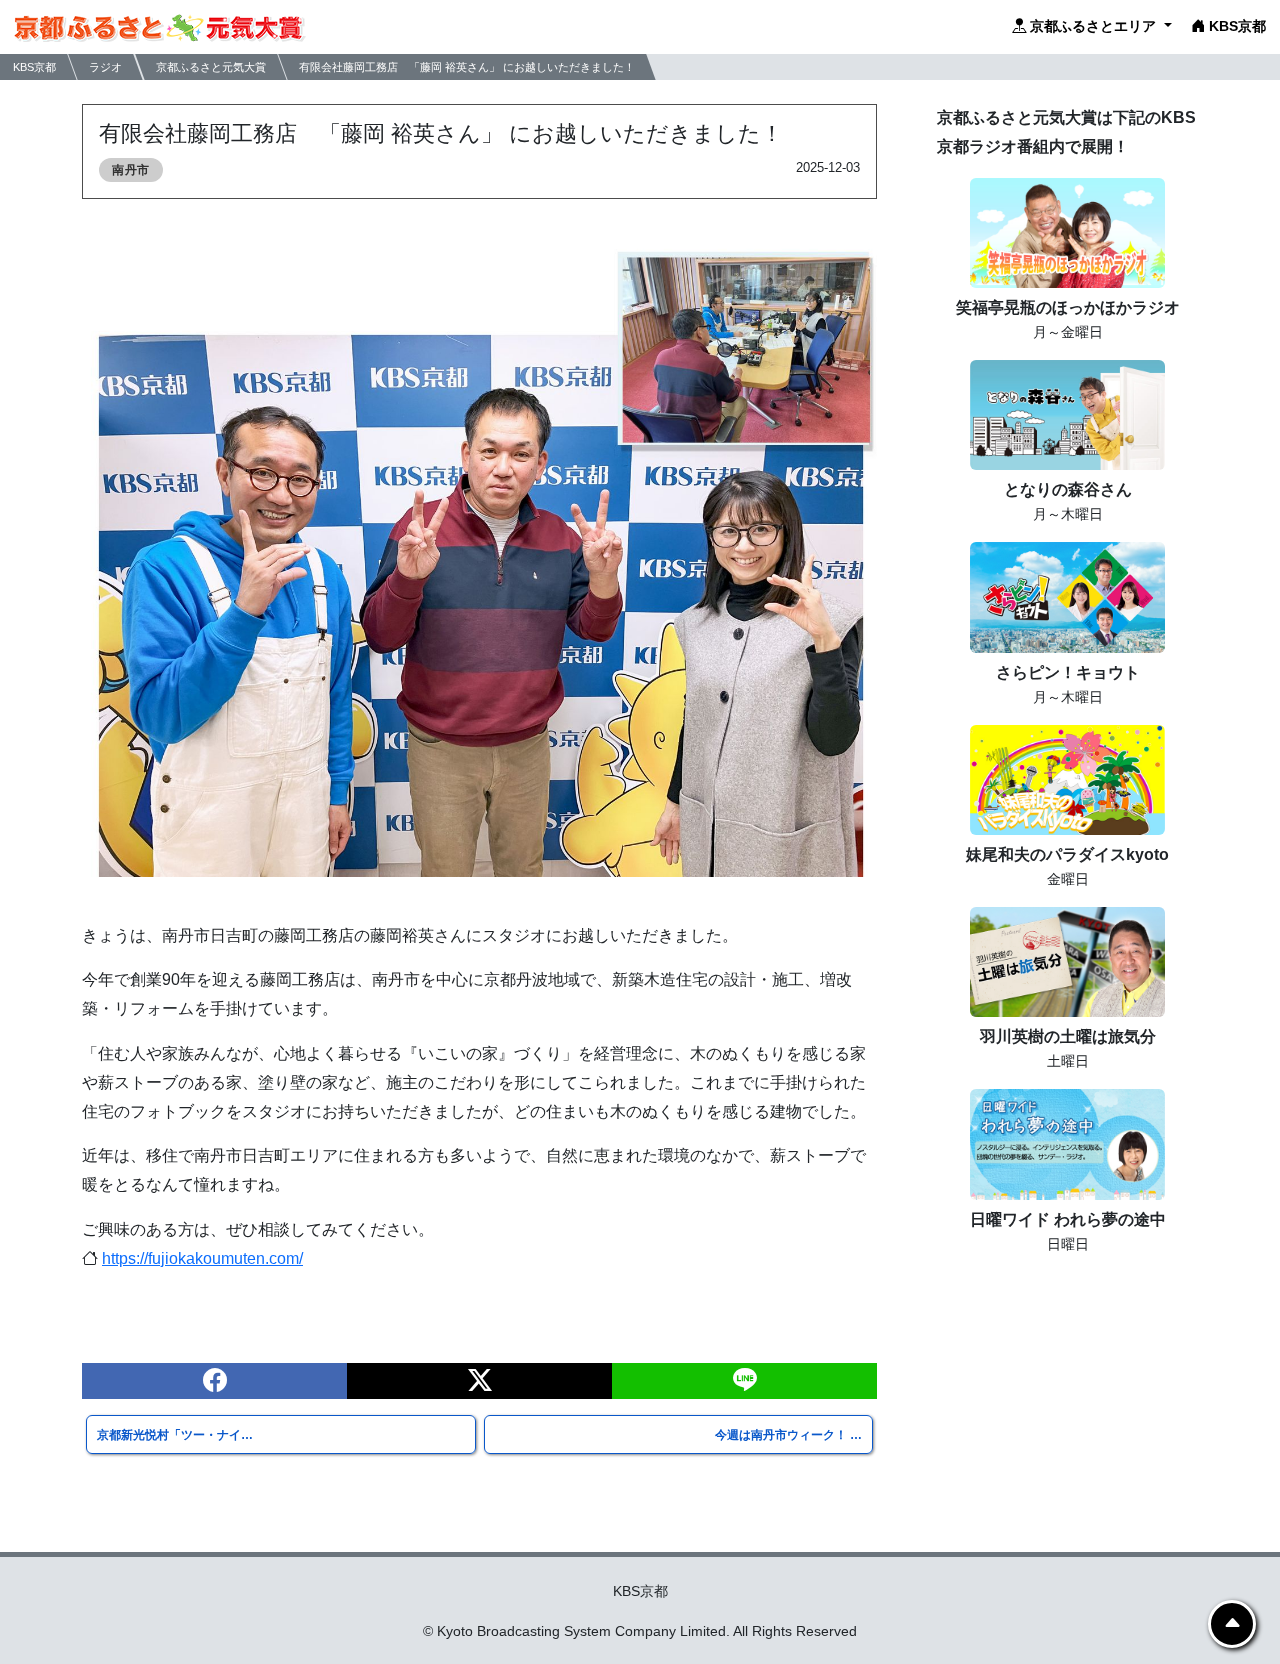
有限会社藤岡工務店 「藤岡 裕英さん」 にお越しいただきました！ (467, 66)
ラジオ (105, 66)
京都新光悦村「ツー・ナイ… (175, 1435)
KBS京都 (1235, 26)
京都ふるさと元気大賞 (211, 66)
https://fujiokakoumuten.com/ (202, 1258)
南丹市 (131, 170)
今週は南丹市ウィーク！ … (788, 1435)
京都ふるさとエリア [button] (1093, 26)
